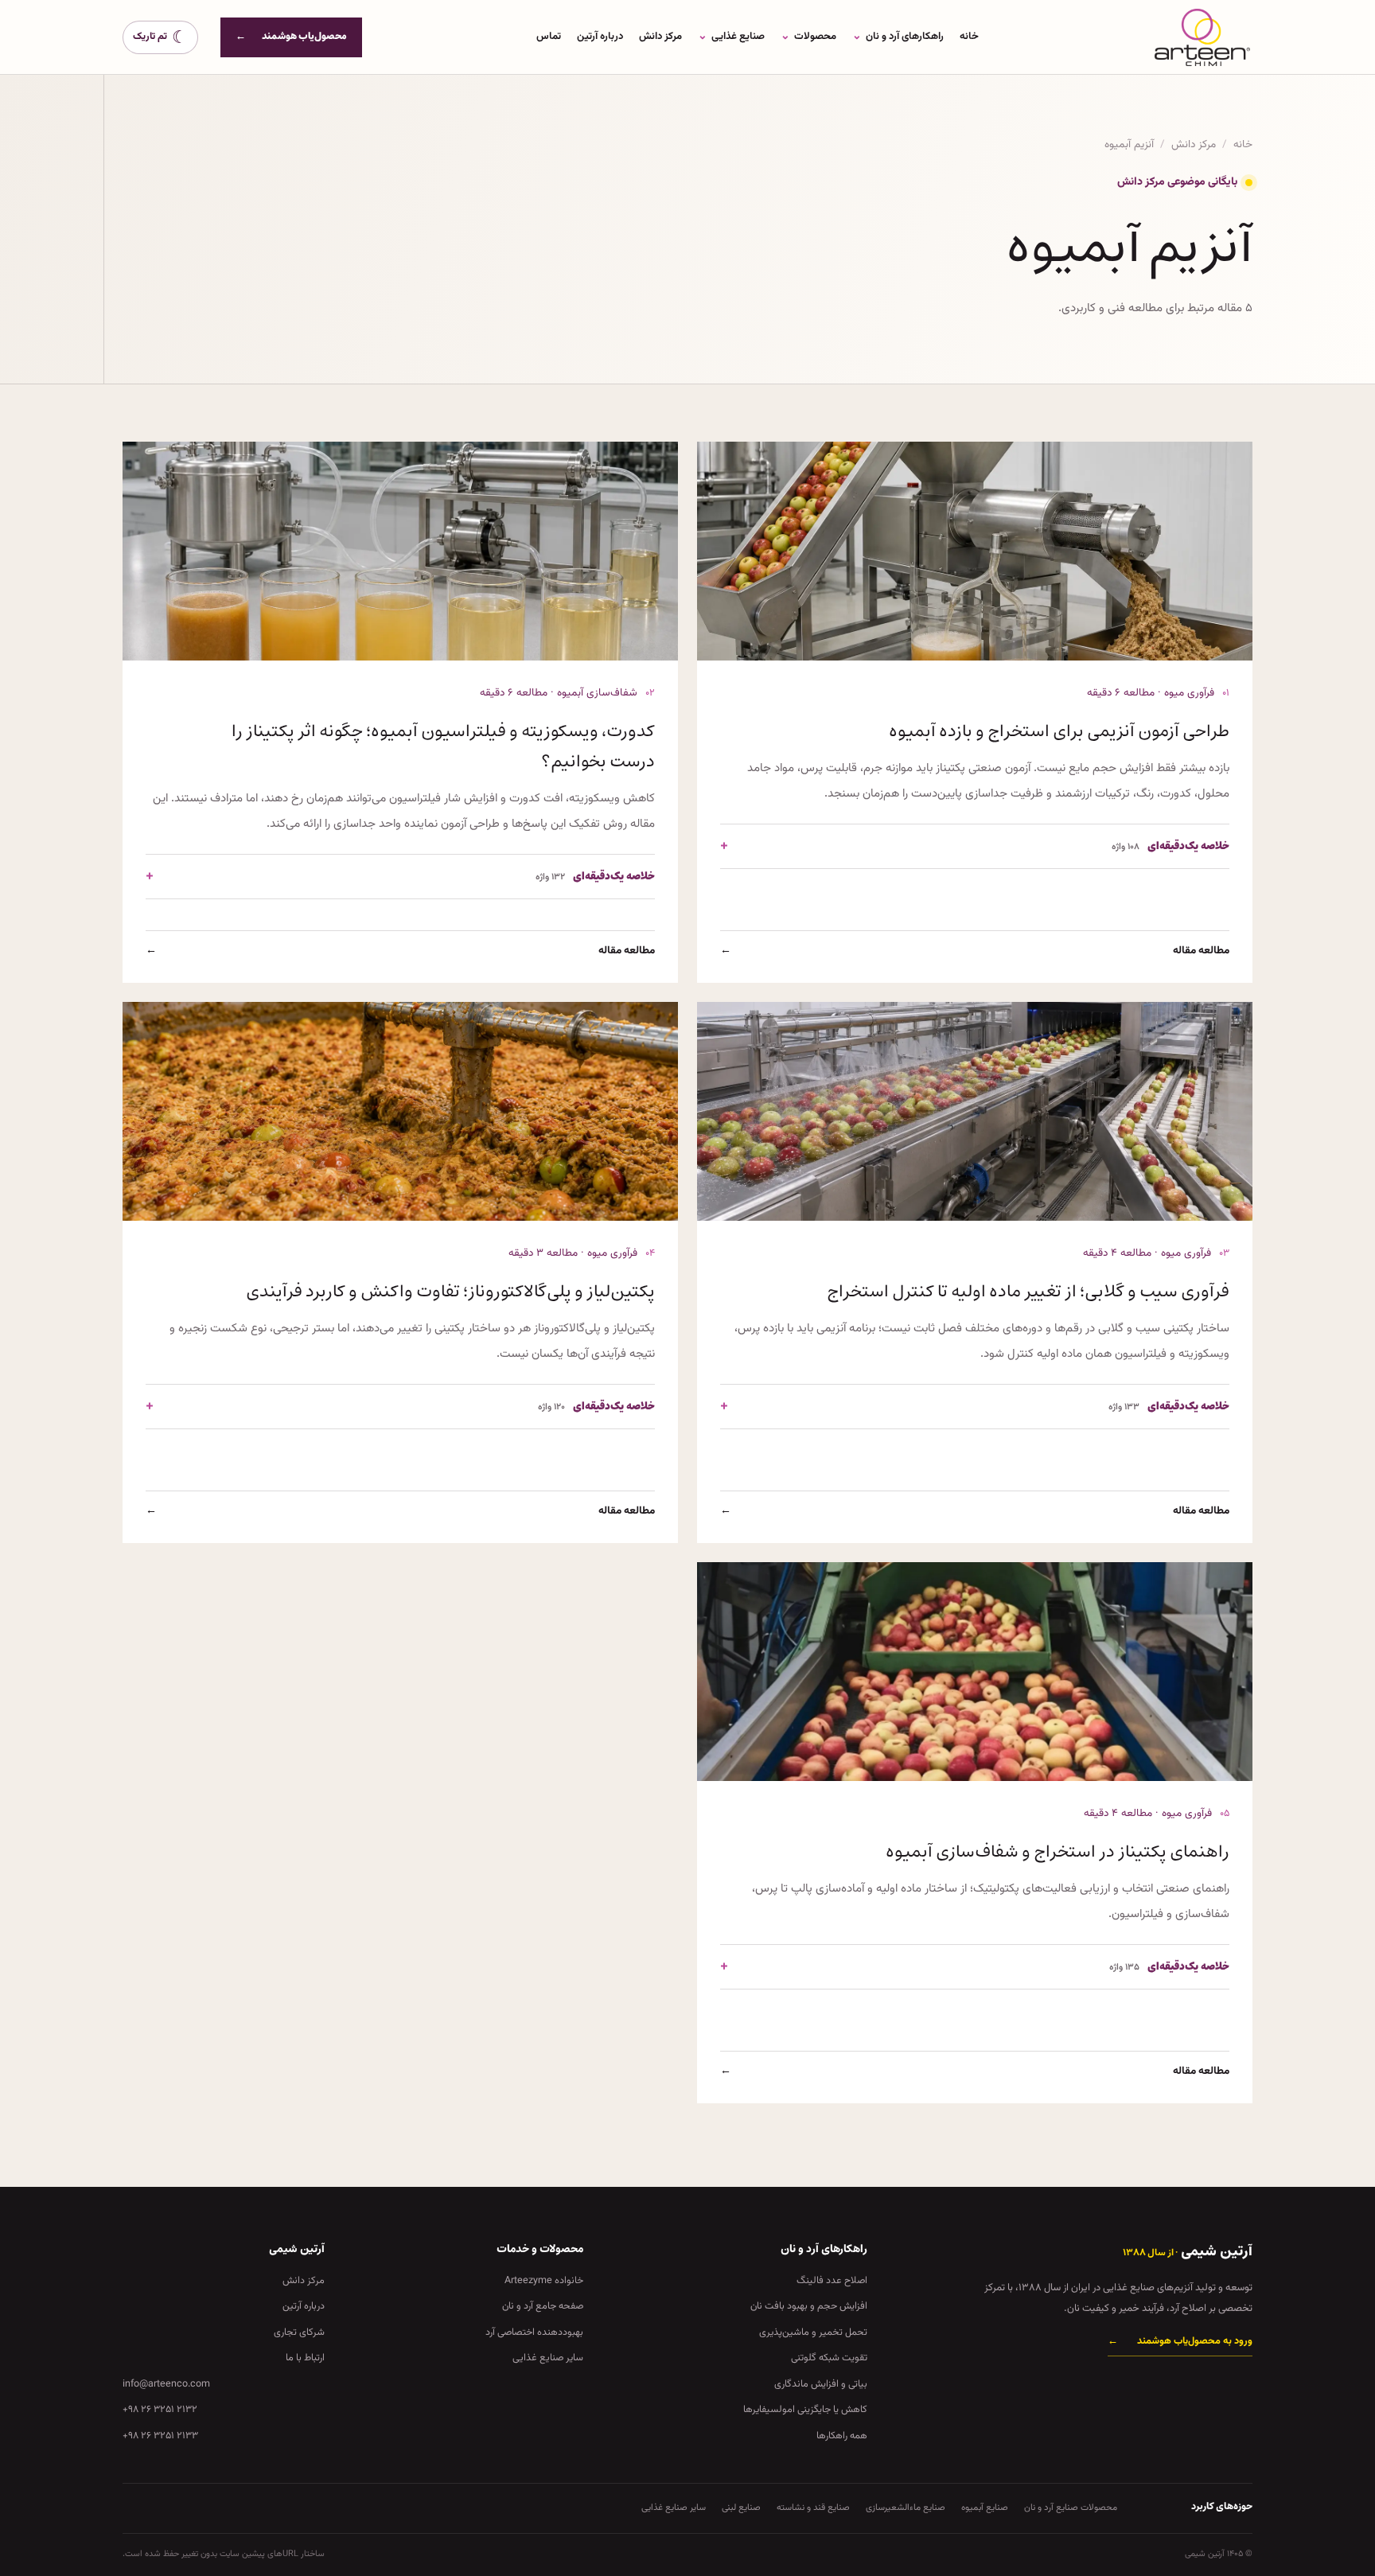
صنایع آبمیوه (985, 2508)
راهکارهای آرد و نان (898, 37)
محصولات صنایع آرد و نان (1071, 2508)
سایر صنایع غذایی (548, 2358)
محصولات (808, 37)
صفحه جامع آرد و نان (543, 2306)
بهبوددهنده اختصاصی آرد (534, 2332)
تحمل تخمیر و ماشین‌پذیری (813, 2332)
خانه (969, 37)
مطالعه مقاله (975, 951)
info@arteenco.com (166, 2384)
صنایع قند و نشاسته (813, 2508)
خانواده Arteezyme (544, 2281)
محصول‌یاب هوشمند (291, 37)
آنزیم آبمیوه (1129, 144)
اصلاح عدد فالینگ (832, 2281)
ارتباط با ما (305, 2358)
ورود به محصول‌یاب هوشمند (1180, 2342)
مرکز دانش (660, 37)
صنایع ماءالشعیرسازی (906, 2508)
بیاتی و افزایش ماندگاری (821, 2384)
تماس (549, 37)
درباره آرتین (600, 37)
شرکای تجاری (299, 2332)
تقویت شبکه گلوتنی (829, 2358)
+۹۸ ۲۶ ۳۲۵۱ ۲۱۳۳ (160, 2436)
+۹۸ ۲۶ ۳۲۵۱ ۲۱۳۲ (160, 2410)
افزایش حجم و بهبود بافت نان (809, 2306)
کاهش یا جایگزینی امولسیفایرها (805, 2410)
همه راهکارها (842, 2436)
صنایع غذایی (731, 37)
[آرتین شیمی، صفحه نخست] (1202, 37)
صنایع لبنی (741, 2508)
